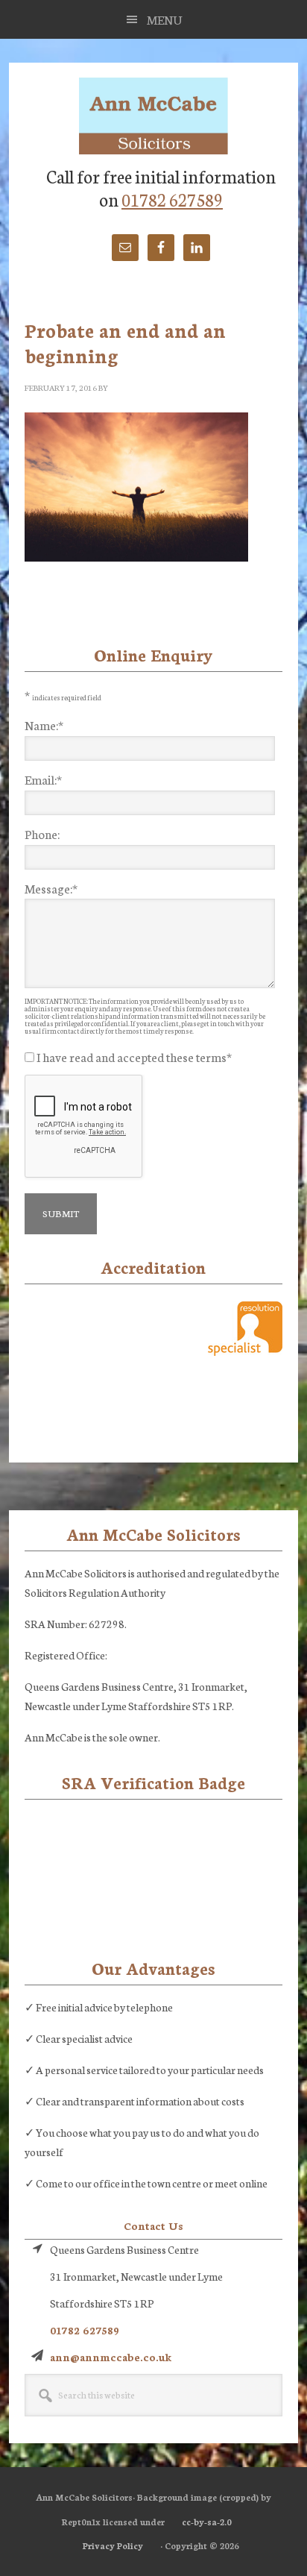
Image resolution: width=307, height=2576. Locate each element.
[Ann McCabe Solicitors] (153, 117)
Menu (165, 19)
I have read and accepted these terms (134, 1056)
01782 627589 (172, 199)
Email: (43, 779)
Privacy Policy (113, 2545)
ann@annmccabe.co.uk (111, 2357)
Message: (51, 888)
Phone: (42, 833)
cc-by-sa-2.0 (207, 2522)
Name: (44, 725)
